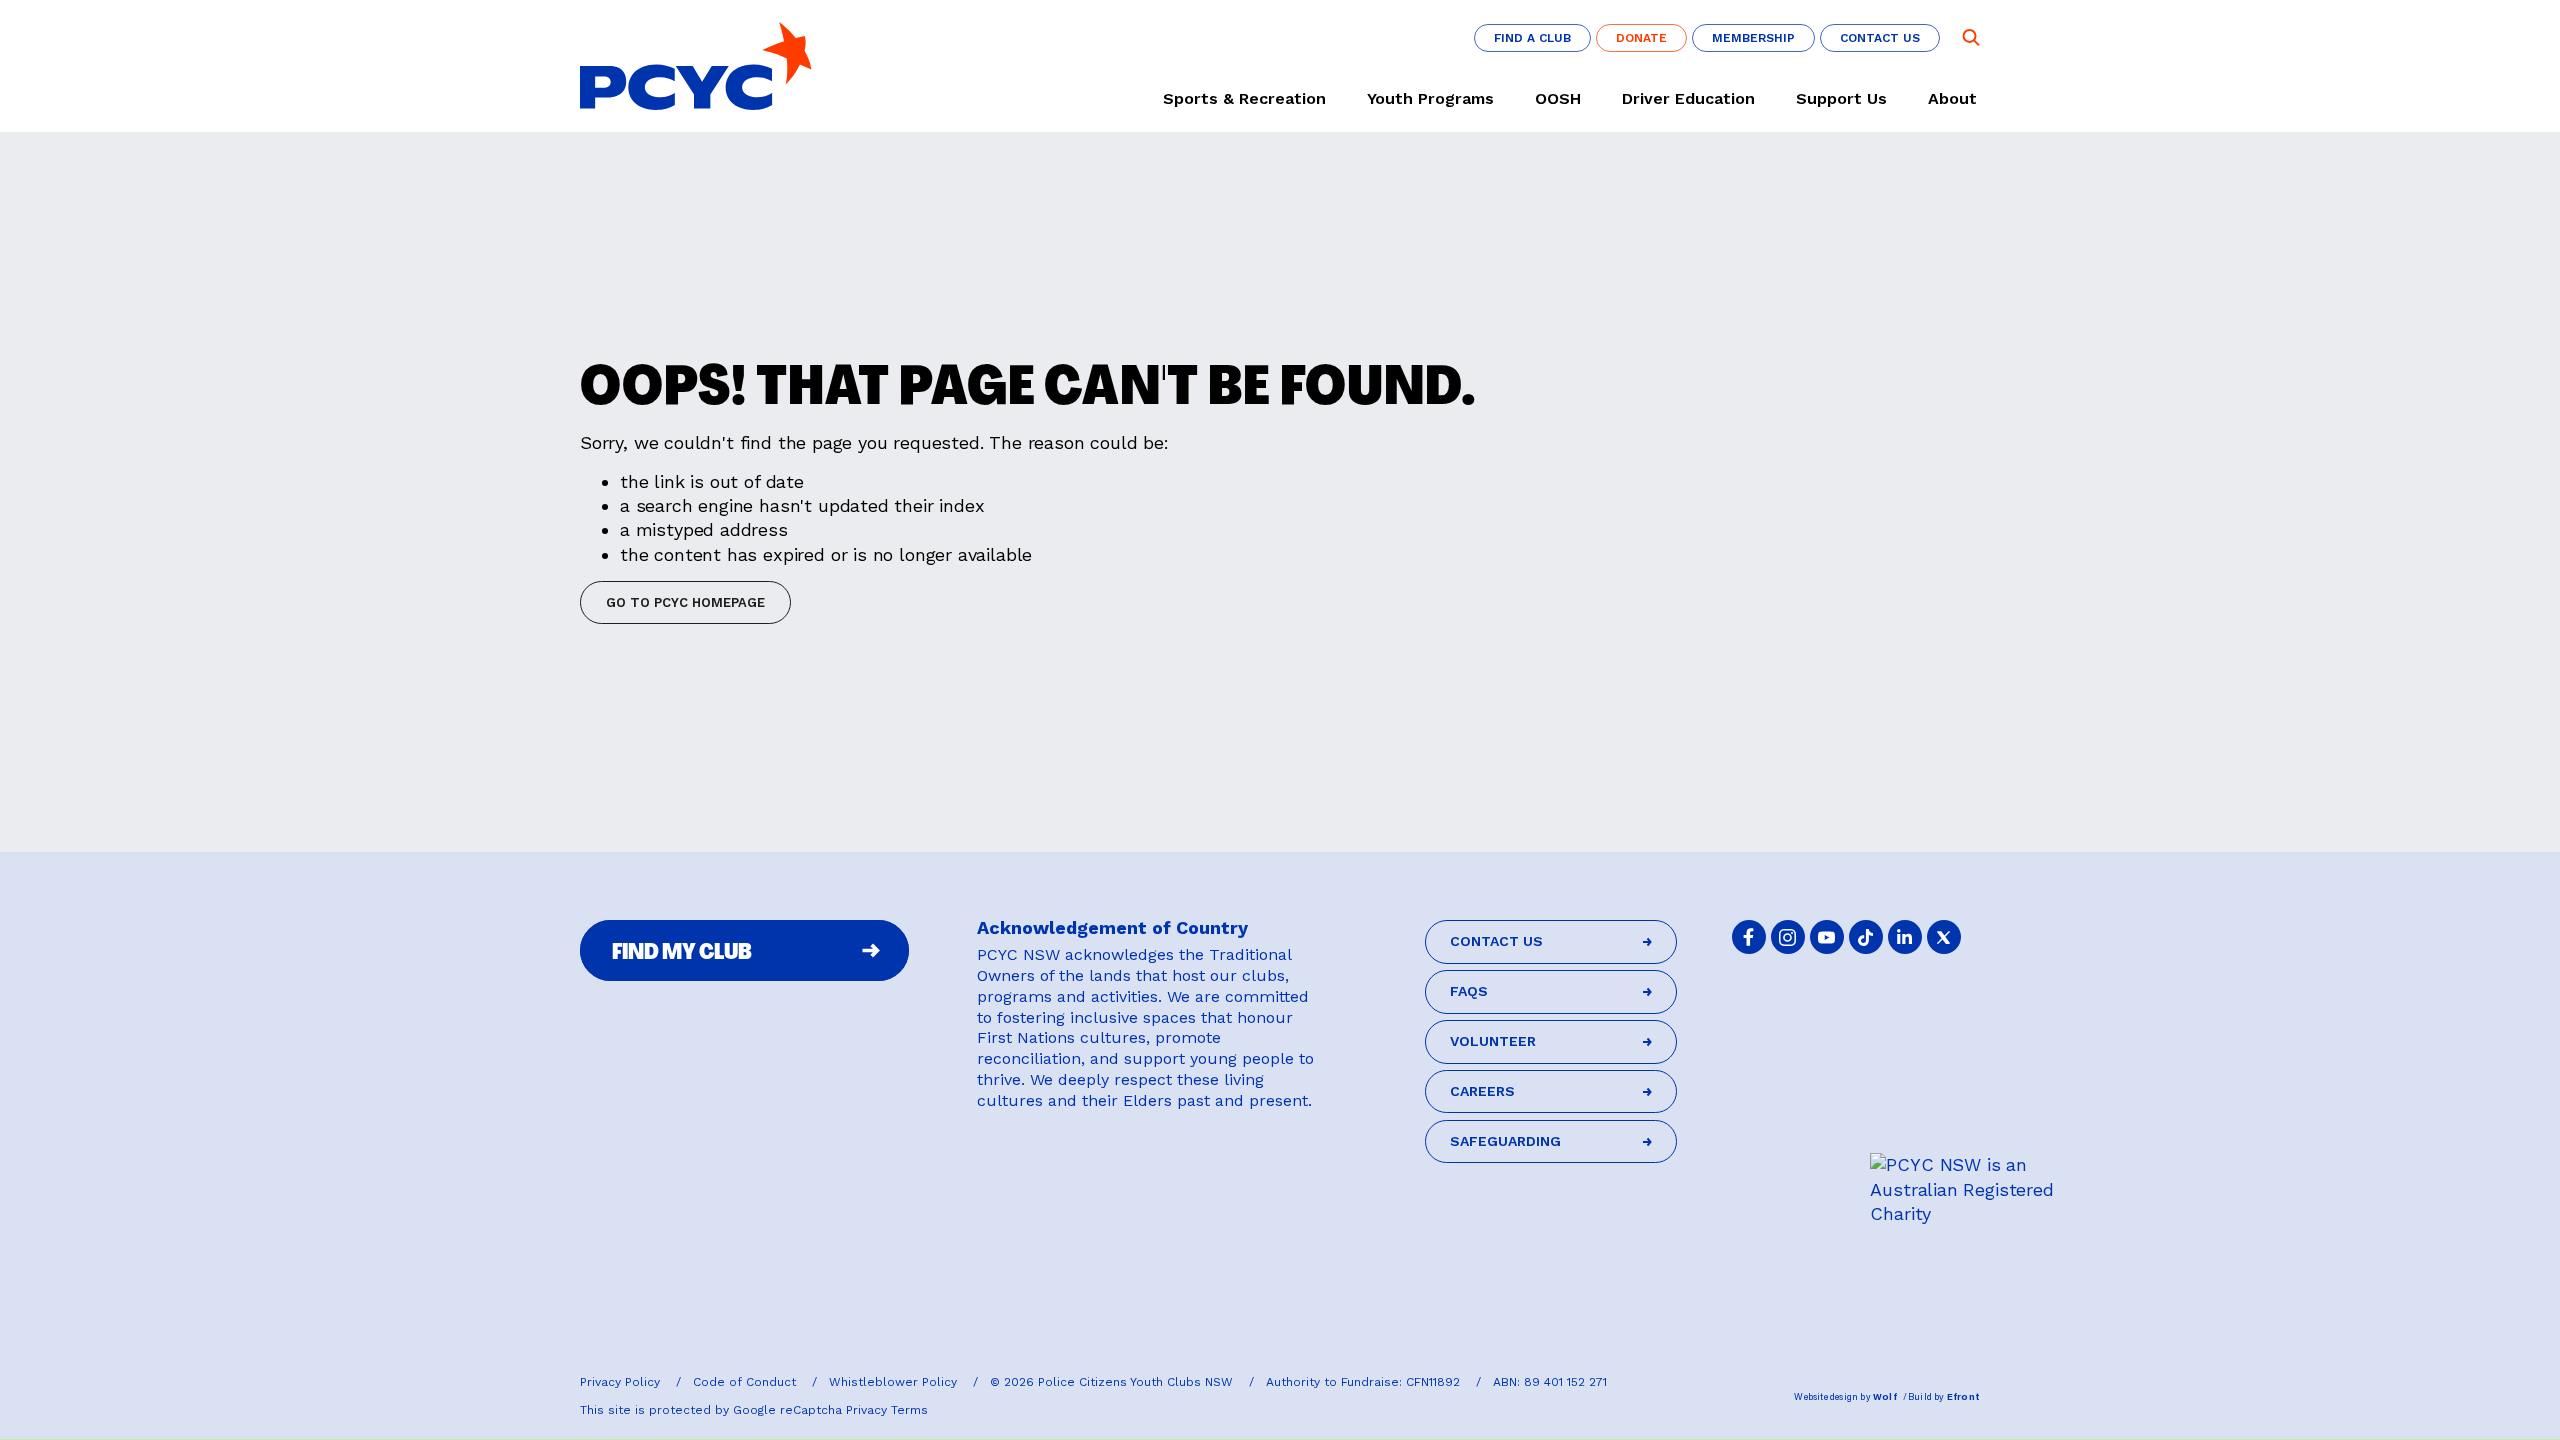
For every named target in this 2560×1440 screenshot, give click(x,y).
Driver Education (1688, 99)
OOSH (1558, 99)
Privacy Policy (622, 1382)
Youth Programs (1430, 99)
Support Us (1841, 99)
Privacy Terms (887, 1410)
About (1952, 99)
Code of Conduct (746, 1382)
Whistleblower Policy (895, 1382)
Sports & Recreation (1244, 99)
